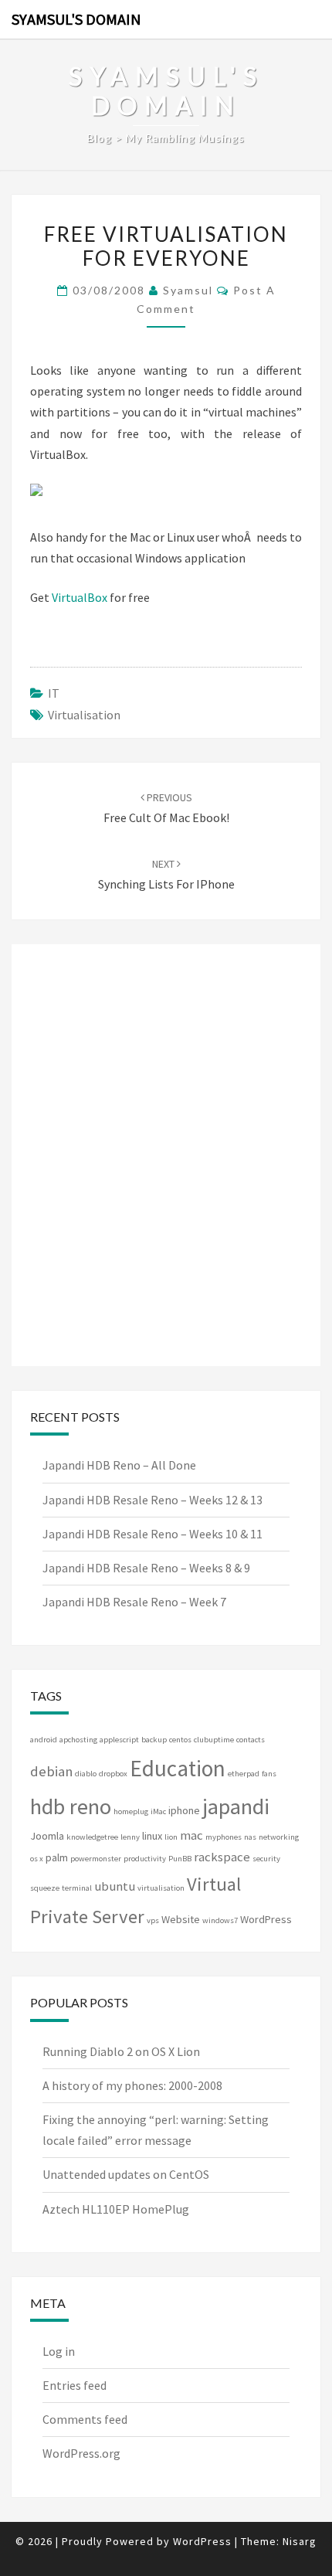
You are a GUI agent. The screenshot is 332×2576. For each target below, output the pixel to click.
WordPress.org (81, 2453)
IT (54, 693)
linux (152, 1836)
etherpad (244, 1774)
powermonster (96, 1859)
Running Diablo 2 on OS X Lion (121, 2051)
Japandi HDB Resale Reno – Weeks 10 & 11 (152, 1534)
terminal (77, 1888)
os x (37, 1859)
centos (180, 1740)
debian (51, 1771)
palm (57, 1857)
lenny (130, 1837)
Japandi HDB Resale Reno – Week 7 (134, 1602)
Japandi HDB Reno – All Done (119, 1465)
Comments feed (85, 2419)
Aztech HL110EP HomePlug (116, 2209)
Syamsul (188, 290)
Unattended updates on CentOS (126, 2174)
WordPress (266, 1919)
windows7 (220, 1920)
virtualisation (84, 715)
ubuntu (115, 1886)
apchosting (78, 1740)
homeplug (131, 1811)
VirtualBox (80, 597)
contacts (251, 1740)
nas (250, 1837)
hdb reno (71, 1806)
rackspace (222, 1857)
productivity (145, 1859)
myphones (224, 1837)
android (44, 1740)
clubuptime (214, 1740)
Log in (59, 2351)
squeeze (45, 1888)
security (266, 1859)
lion (171, 1837)
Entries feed (75, 2385)
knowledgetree (92, 1837)
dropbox (113, 1774)
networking (279, 1837)
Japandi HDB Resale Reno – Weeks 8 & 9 (146, 1568)
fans (269, 1774)
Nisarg (300, 2541)
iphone (184, 1810)
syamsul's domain (76, 19)
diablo (86, 1774)
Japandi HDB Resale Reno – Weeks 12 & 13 (152, 1500)
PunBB (180, 1859)
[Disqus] (166, 1152)
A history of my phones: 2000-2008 (132, 2085)
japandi (236, 1806)
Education (178, 1768)
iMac (158, 1811)
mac (191, 1835)
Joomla (47, 1836)
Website (181, 1919)
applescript (119, 1740)
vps (153, 1920)
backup (154, 1740)
